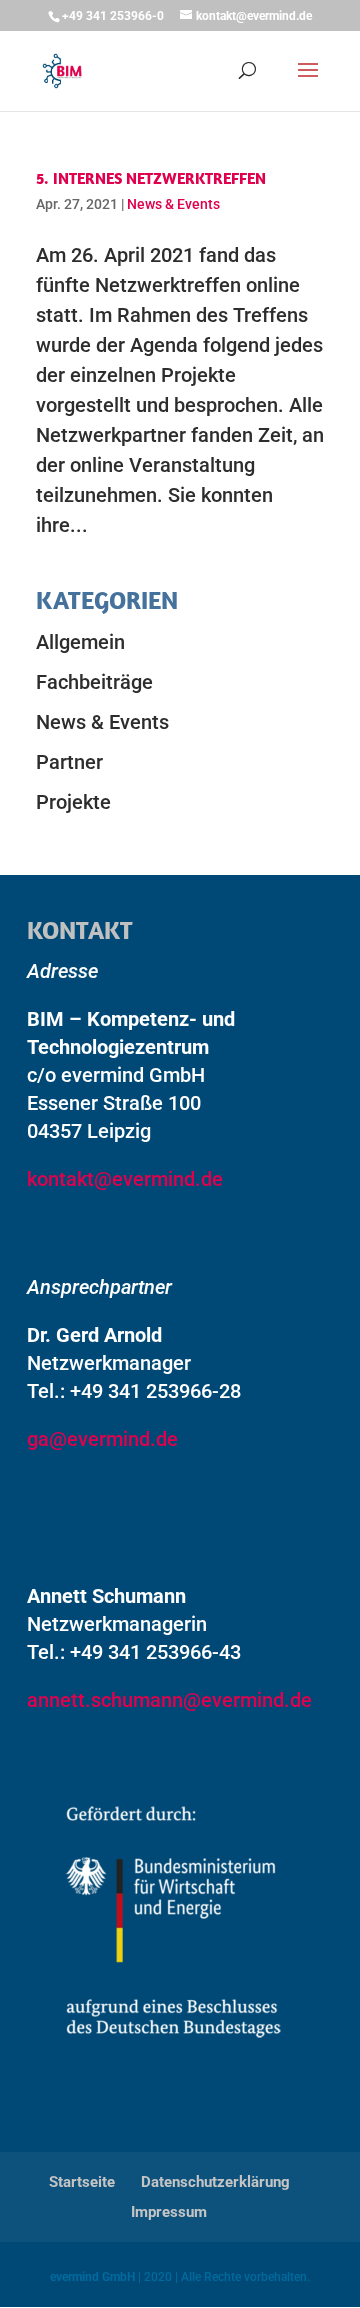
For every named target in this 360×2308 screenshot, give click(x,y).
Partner (69, 762)
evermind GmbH (92, 2277)
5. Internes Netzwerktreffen (151, 178)
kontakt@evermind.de (125, 1179)
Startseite (82, 2182)
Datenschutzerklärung (215, 2182)
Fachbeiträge (94, 682)
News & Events (173, 204)
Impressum (169, 2212)
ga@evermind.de (102, 1439)
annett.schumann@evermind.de (169, 1700)
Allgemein (80, 642)
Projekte (73, 802)
